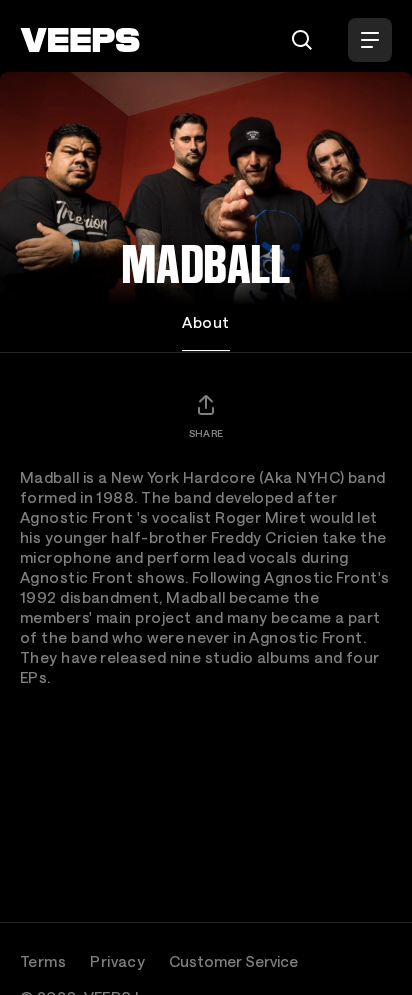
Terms (43, 961)
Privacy (117, 961)
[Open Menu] (370, 40)
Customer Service (233, 961)
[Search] (302, 40)
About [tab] (205, 322)
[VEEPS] (80, 40)
